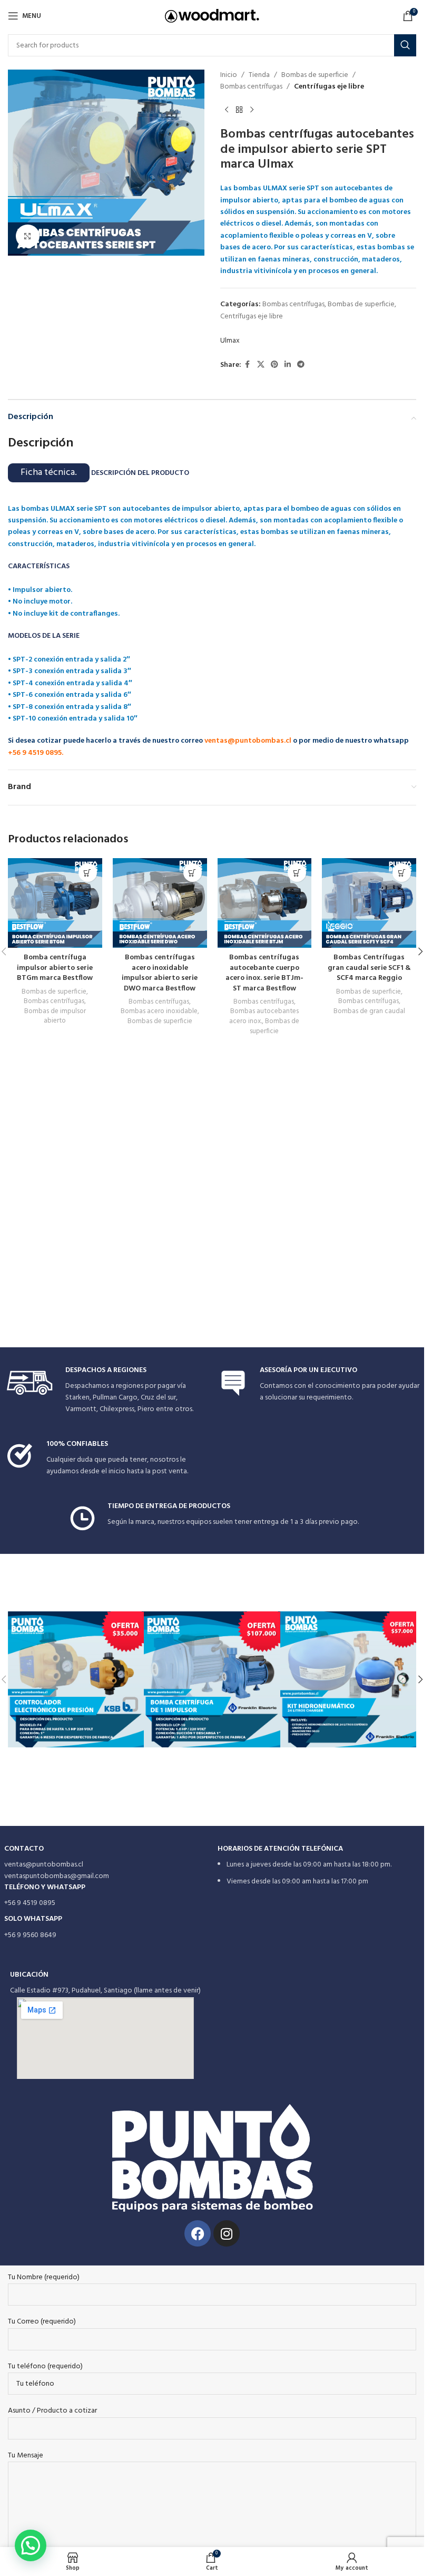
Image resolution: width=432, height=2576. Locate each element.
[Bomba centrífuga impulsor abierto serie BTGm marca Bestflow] (55, 903)
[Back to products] (239, 110)
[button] (420, 951)
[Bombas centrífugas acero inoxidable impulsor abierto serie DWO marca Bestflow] (160, 903)
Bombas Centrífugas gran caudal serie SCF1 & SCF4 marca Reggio (369, 968)
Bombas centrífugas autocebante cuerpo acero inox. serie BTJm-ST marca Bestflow (264, 973)
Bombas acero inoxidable (159, 1011)
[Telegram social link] (301, 365)
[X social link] (261, 365)
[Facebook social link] (248, 365)
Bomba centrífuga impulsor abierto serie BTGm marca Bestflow (55, 968)
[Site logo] (212, 16)
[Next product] (252, 110)
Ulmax (230, 341)
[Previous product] (227, 110)
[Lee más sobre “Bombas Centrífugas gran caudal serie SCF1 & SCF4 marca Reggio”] (402, 873)
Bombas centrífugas (251, 87)
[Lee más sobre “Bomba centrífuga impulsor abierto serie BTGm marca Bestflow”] (88, 873)
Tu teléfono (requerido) (45, 2367)
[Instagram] (227, 2233)
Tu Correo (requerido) (42, 2322)
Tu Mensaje (26, 2456)
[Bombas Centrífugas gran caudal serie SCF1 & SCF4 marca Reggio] (369, 903)
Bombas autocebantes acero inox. (264, 1016)
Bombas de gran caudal (369, 1011)
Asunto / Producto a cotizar (52, 2411)
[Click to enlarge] (28, 236)
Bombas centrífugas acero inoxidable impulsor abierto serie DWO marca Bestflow (160, 973)
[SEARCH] (405, 45)
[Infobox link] (106, 1391)
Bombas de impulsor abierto (55, 1016)
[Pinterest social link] (274, 365)
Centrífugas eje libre (329, 87)
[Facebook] (198, 2233)
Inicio (229, 75)
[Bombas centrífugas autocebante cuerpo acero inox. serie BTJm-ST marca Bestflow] (265, 903)
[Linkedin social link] (288, 365)
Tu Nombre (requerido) (44, 2278)
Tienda (259, 75)
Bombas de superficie (315, 75)
